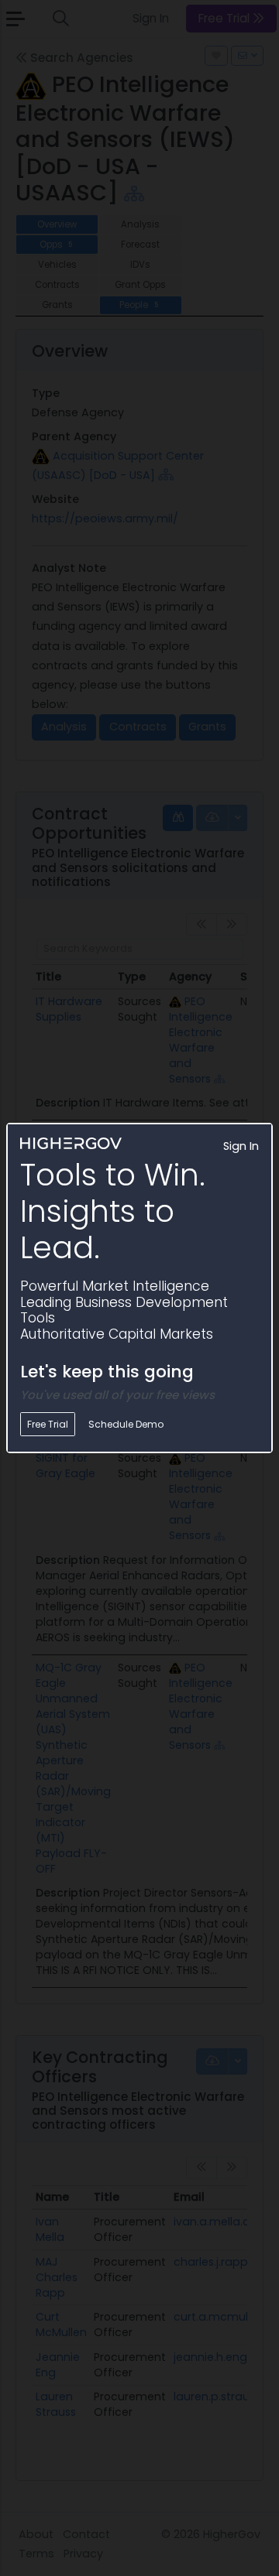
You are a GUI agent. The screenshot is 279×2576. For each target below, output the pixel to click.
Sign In (241, 1146)
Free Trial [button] (48, 1424)
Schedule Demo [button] (126, 1424)
